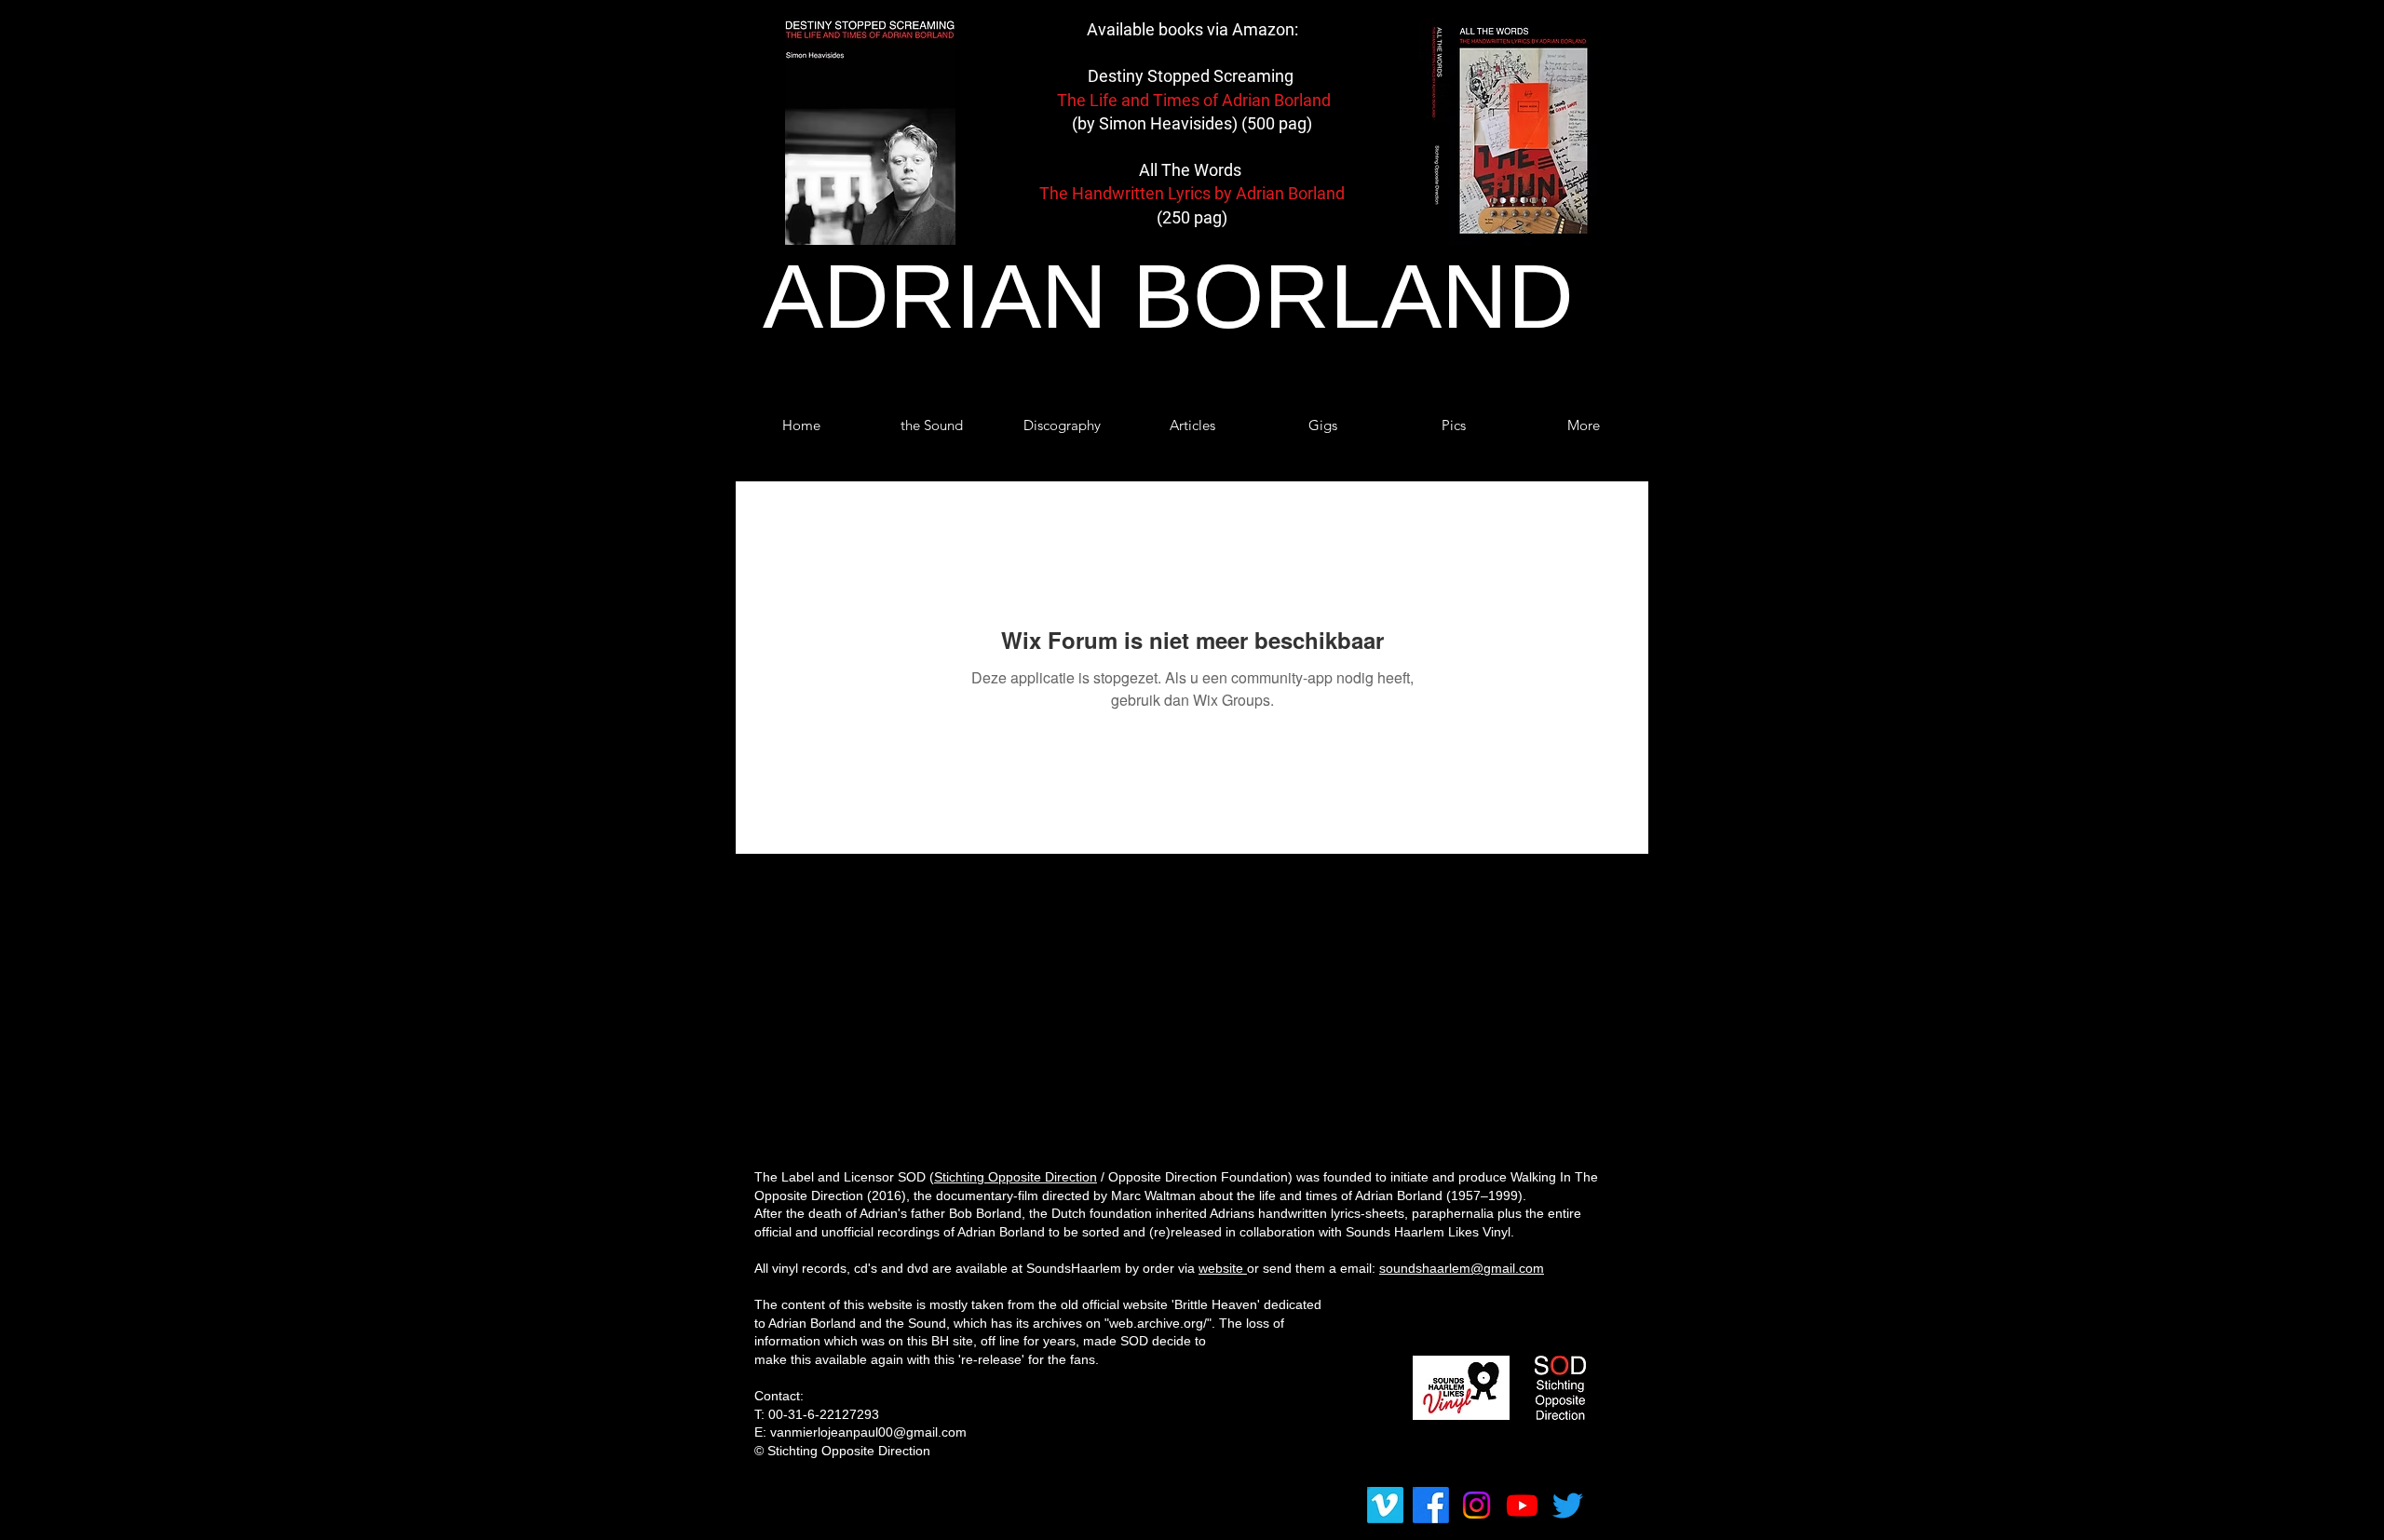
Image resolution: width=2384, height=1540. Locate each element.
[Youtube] (1522, 1505)
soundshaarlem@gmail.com (1462, 1268)
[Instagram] (1476, 1505)
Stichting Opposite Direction (1016, 1177)
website (1223, 1268)
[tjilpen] (1568, 1505)
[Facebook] (1431, 1505)
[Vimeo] (1385, 1505)
